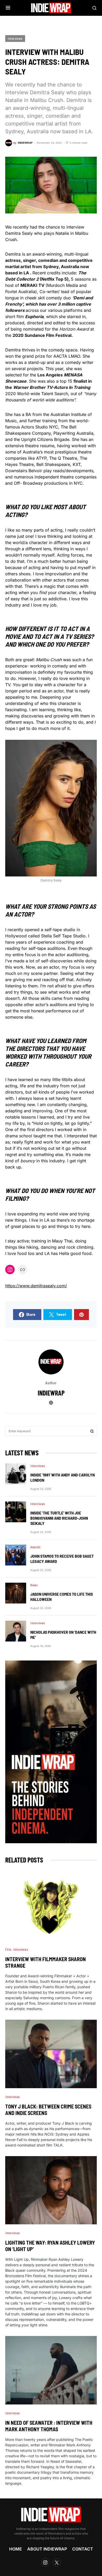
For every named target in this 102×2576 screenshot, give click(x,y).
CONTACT (83, 2549)
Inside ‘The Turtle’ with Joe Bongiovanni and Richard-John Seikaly (59, 1518)
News (34, 1585)
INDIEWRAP (51, 1393)
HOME (16, 2549)
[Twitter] (57, 2562)
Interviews (15, 39)
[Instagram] (45, 2562)
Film (8, 1949)
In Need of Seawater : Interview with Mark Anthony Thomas (49, 2426)
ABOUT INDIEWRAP (47, 2549)
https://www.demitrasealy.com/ (36, 1286)
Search (92, 1431)
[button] (8, 8)
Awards (35, 1547)
